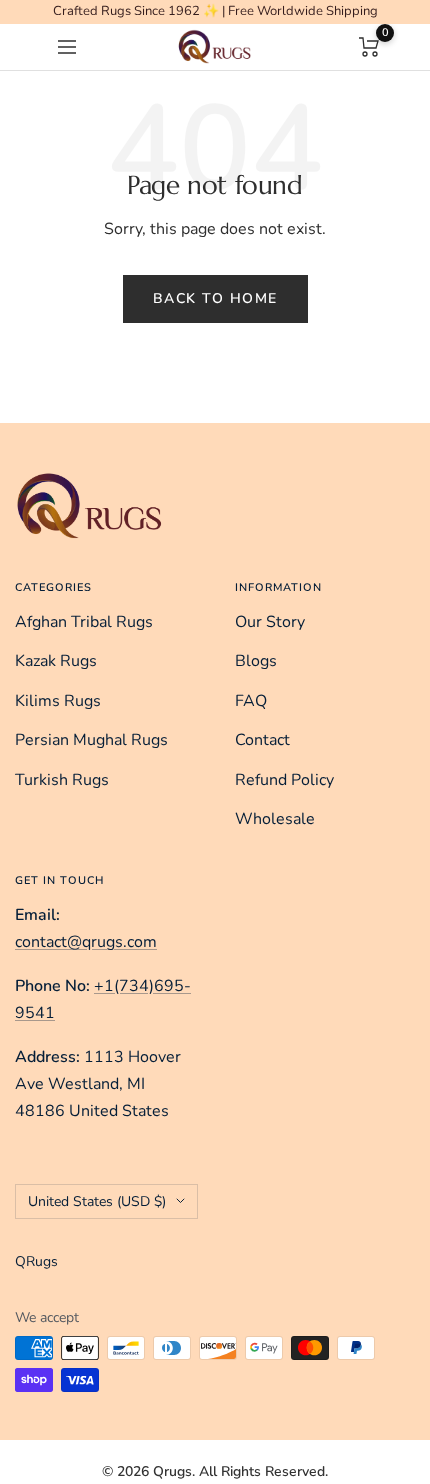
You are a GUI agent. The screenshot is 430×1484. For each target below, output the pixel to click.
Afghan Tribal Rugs (84, 622)
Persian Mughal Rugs (91, 740)
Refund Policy (284, 780)
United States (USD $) (97, 1201)
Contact (262, 740)
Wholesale (275, 819)
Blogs (256, 661)
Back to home (215, 298)
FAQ (251, 701)
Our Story (270, 622)
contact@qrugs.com (86, 942)
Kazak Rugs (56, 661)
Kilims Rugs (58, 701)
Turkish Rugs (62, 780)
